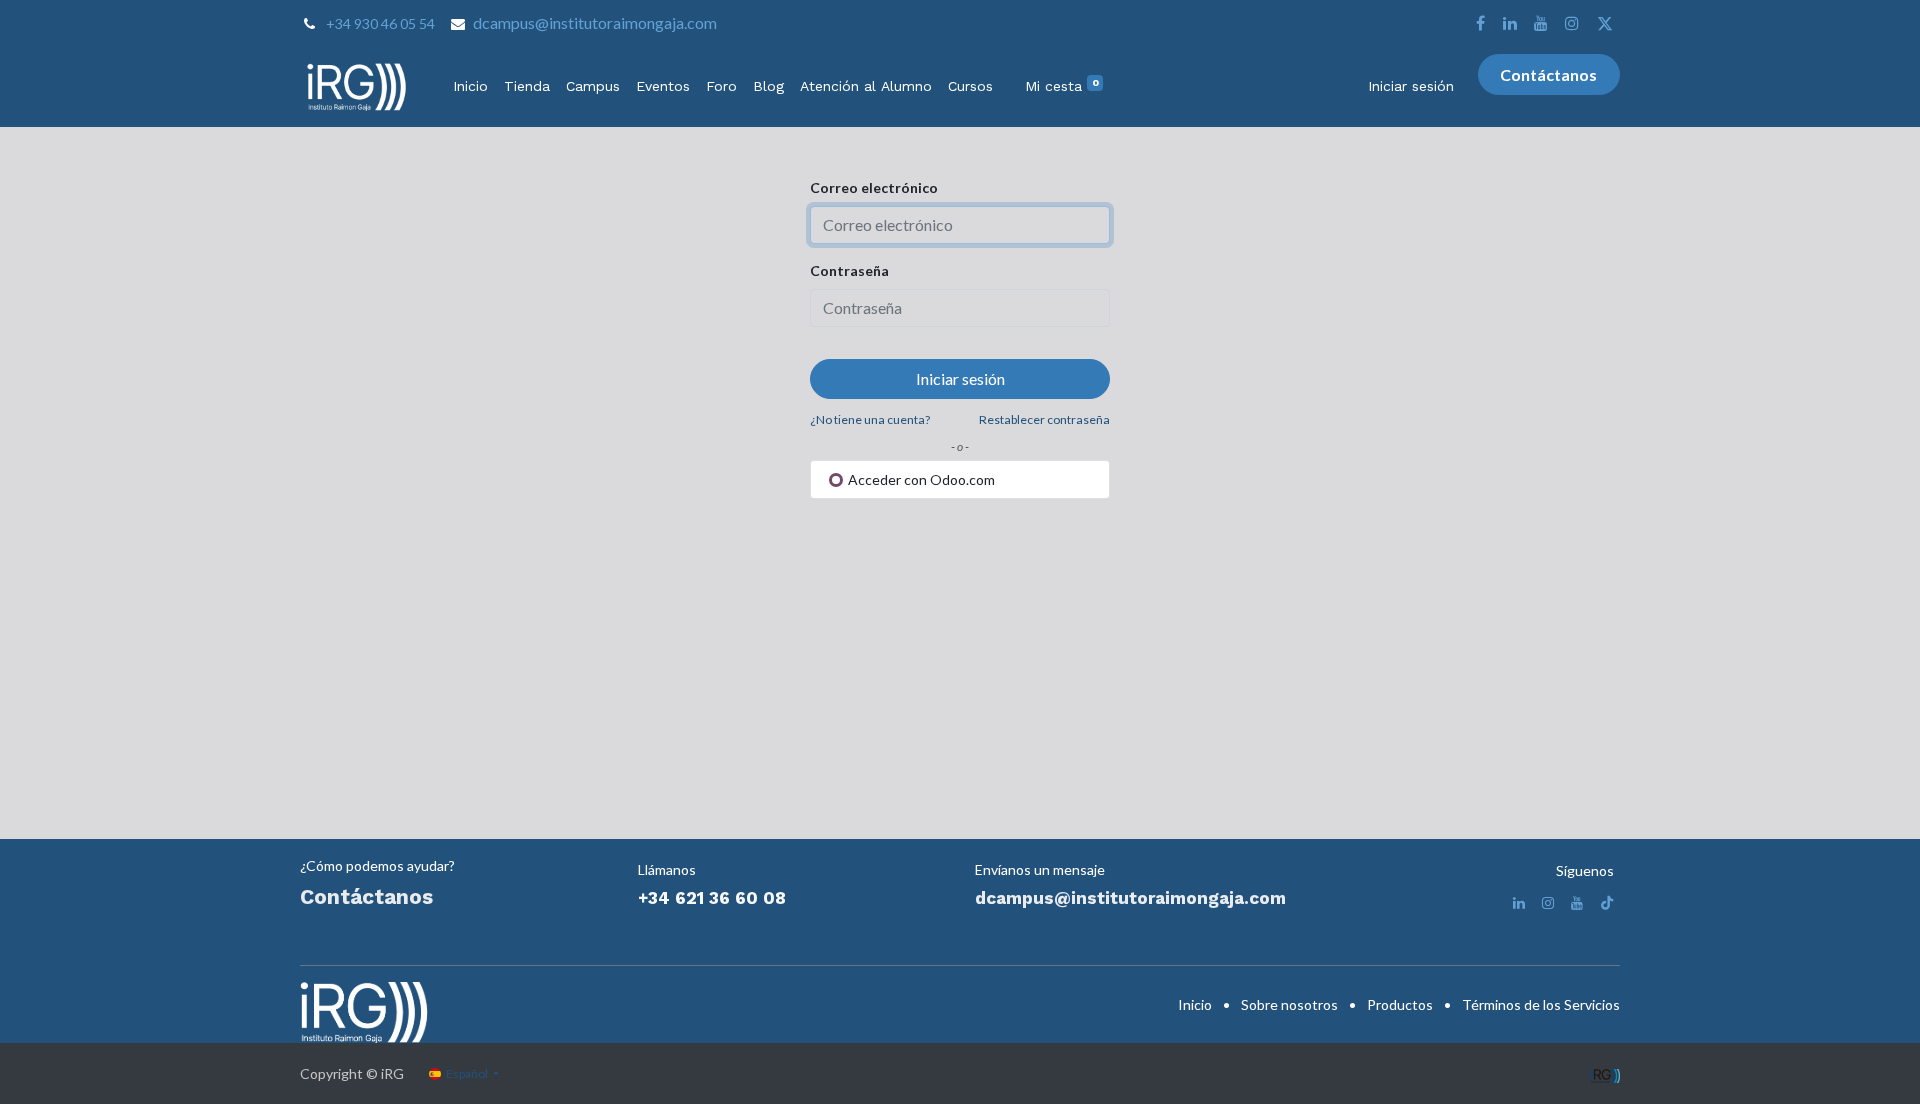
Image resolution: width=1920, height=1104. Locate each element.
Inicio (1195, 1004)
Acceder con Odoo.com (920, 479)
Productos (1400, 1004)
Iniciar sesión (1411, 86)
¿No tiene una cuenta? (870, 419)
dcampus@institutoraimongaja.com (595, 22)
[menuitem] (470, 86)
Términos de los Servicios (1541, 1004)
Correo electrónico (874, 187)
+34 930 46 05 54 (380, 23)
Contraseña (849, 270)
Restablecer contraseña (1044, 419)
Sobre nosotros (1289, 1004)
